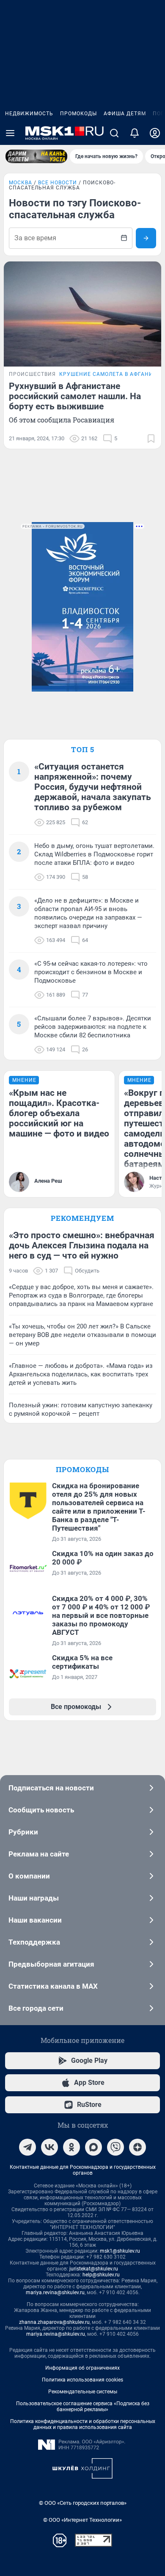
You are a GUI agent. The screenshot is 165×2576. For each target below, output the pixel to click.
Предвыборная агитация (51, 1964)
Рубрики (23, 1832)
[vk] (49, 2147)
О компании (29, 1876)
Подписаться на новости (51, 1788)
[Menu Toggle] (10, 133)
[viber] (115, 2147)
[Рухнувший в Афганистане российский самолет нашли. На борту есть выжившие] (82, 314)
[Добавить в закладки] (151, 439)
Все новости (58, 183)
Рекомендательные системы (83, 2392)
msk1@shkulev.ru (120, 2251)
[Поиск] (114, 133)
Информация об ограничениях (82, 2368)
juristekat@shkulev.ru (94, 2269)
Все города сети (36, 2008)
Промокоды (78, 114)
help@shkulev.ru (101, 2275)
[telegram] (27, 2147)
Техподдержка (34, 1942)
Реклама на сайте (39, 1854)
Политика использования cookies (82, 2380)
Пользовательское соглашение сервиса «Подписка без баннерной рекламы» (83, 2406)
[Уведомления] (135, 133)
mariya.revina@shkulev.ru (55, 2293)
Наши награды (34, 1898)
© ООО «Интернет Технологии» (82, 2520)
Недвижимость (29, 114)
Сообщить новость (41, 1810)
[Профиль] (155, 133)
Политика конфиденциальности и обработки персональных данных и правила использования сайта (83, 2424)
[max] (93, 2147)
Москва (21, 183)
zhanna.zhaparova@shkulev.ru (54, 2322)
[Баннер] (36, 156)
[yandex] (137, 2147)
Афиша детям (125, 114)
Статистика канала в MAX (53, 1986)
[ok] (71, 2147)
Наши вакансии (35, 1920)
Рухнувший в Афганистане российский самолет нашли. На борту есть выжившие (75, 396)
